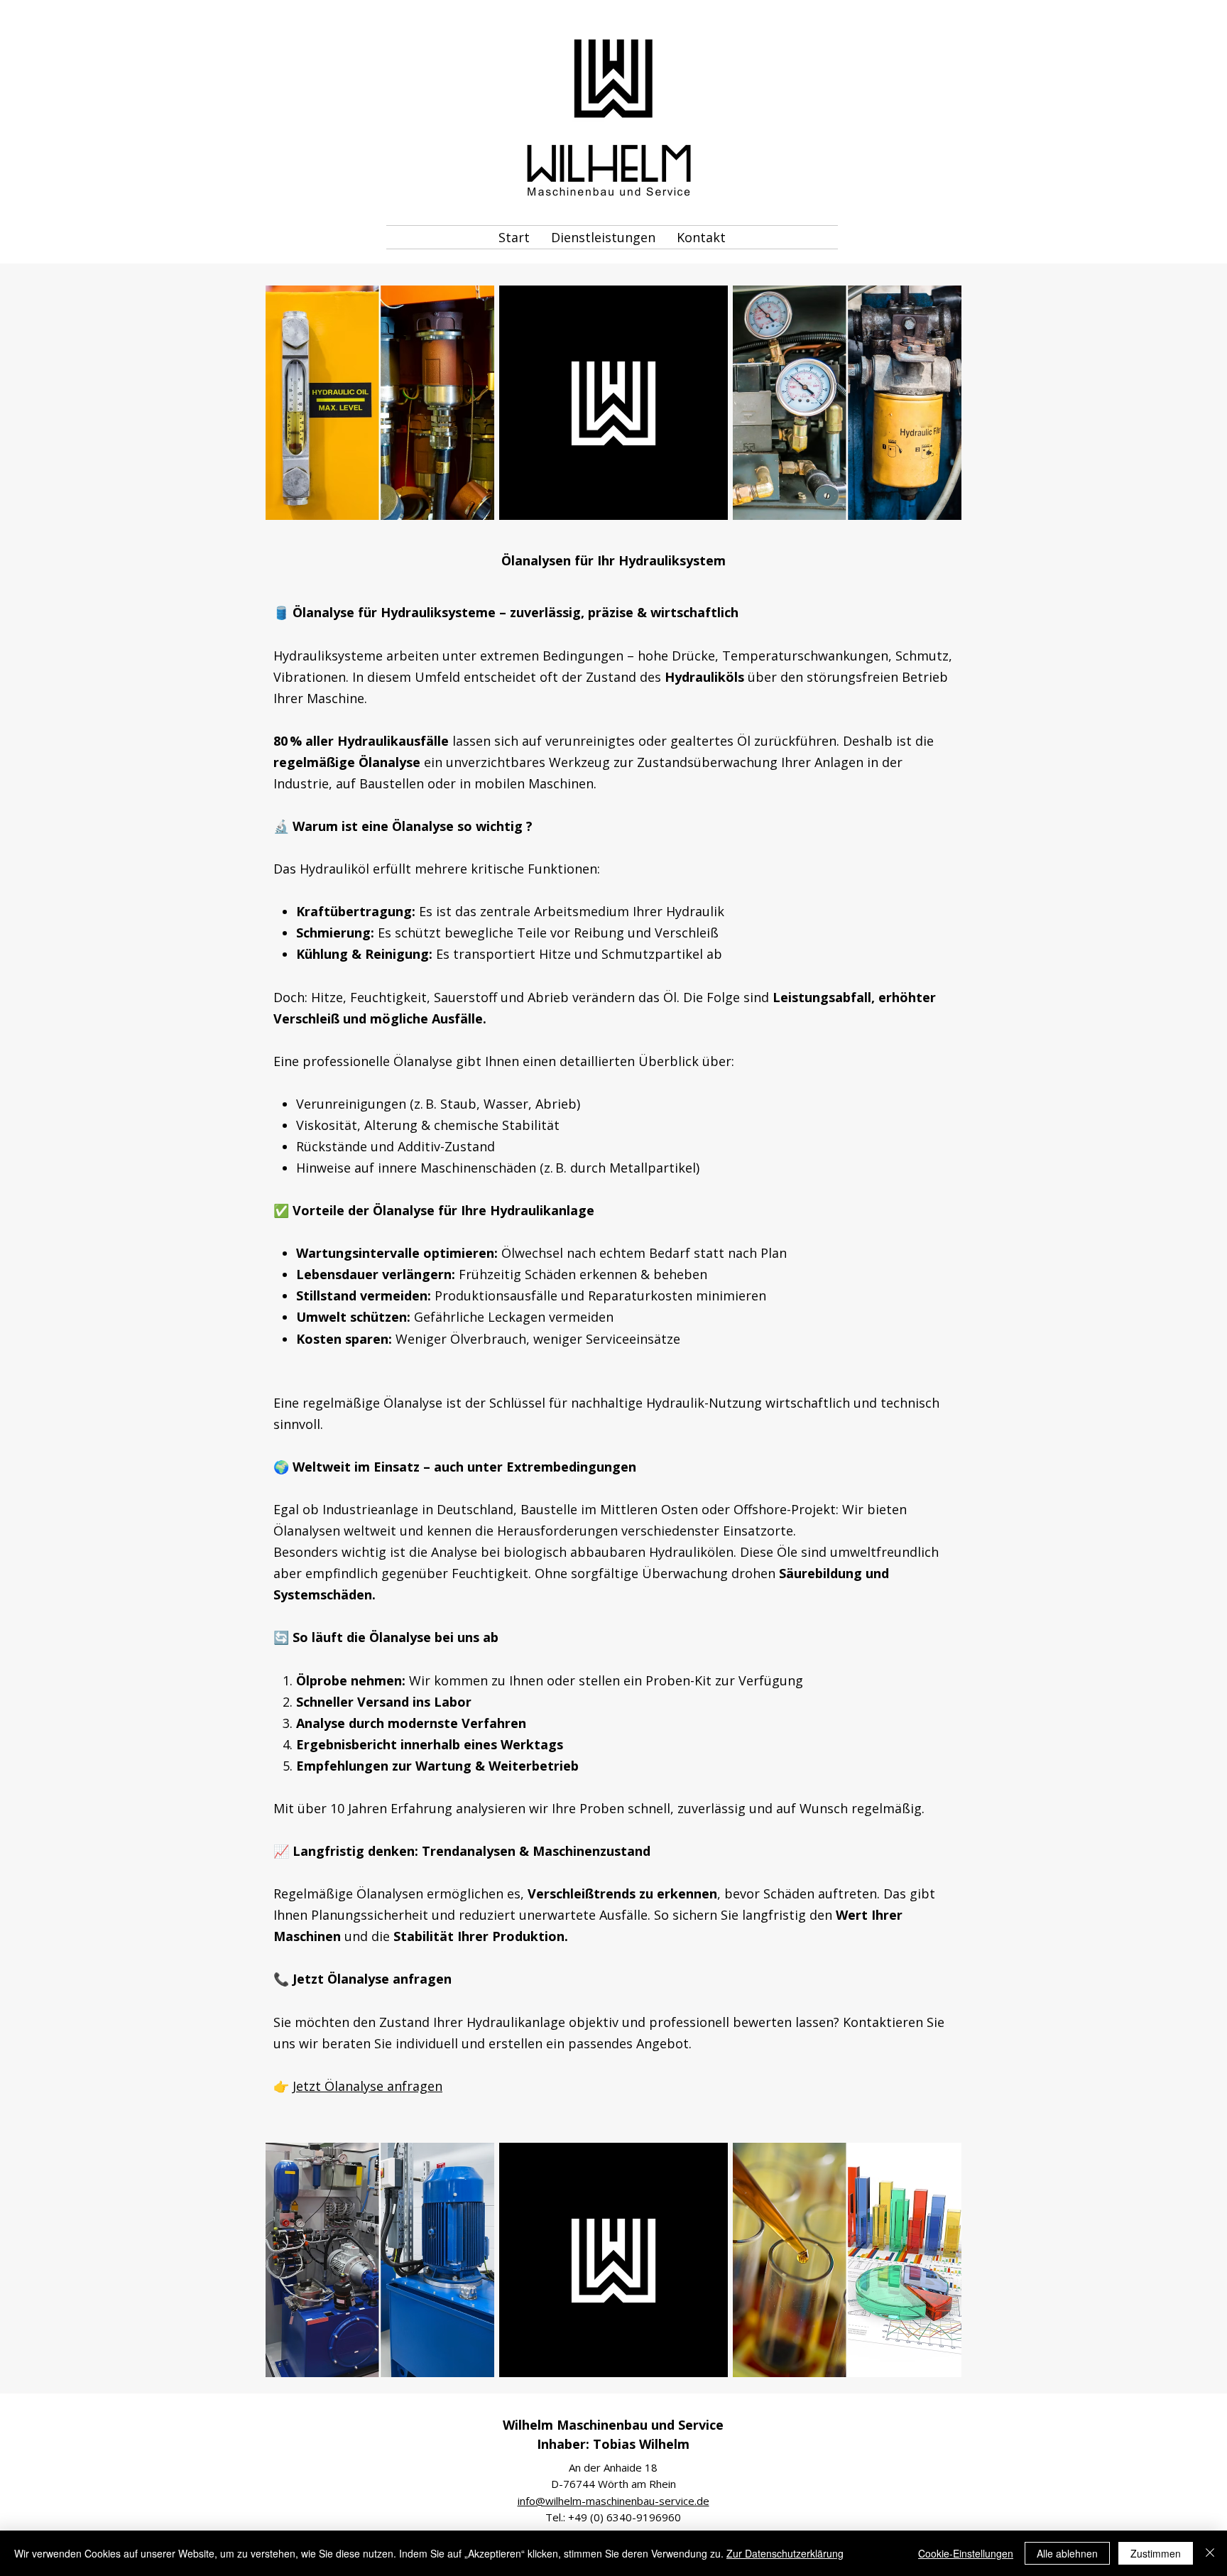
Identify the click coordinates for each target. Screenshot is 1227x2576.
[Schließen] (1210, 2553)
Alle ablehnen (1067, 2553)
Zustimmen (1156, 2553)
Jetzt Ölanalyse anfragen (367, 2086)
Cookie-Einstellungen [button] (966, 2553)
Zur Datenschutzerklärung (785, 2553)
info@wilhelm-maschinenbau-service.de (613, 2501)
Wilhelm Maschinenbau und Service (613, 2425)
